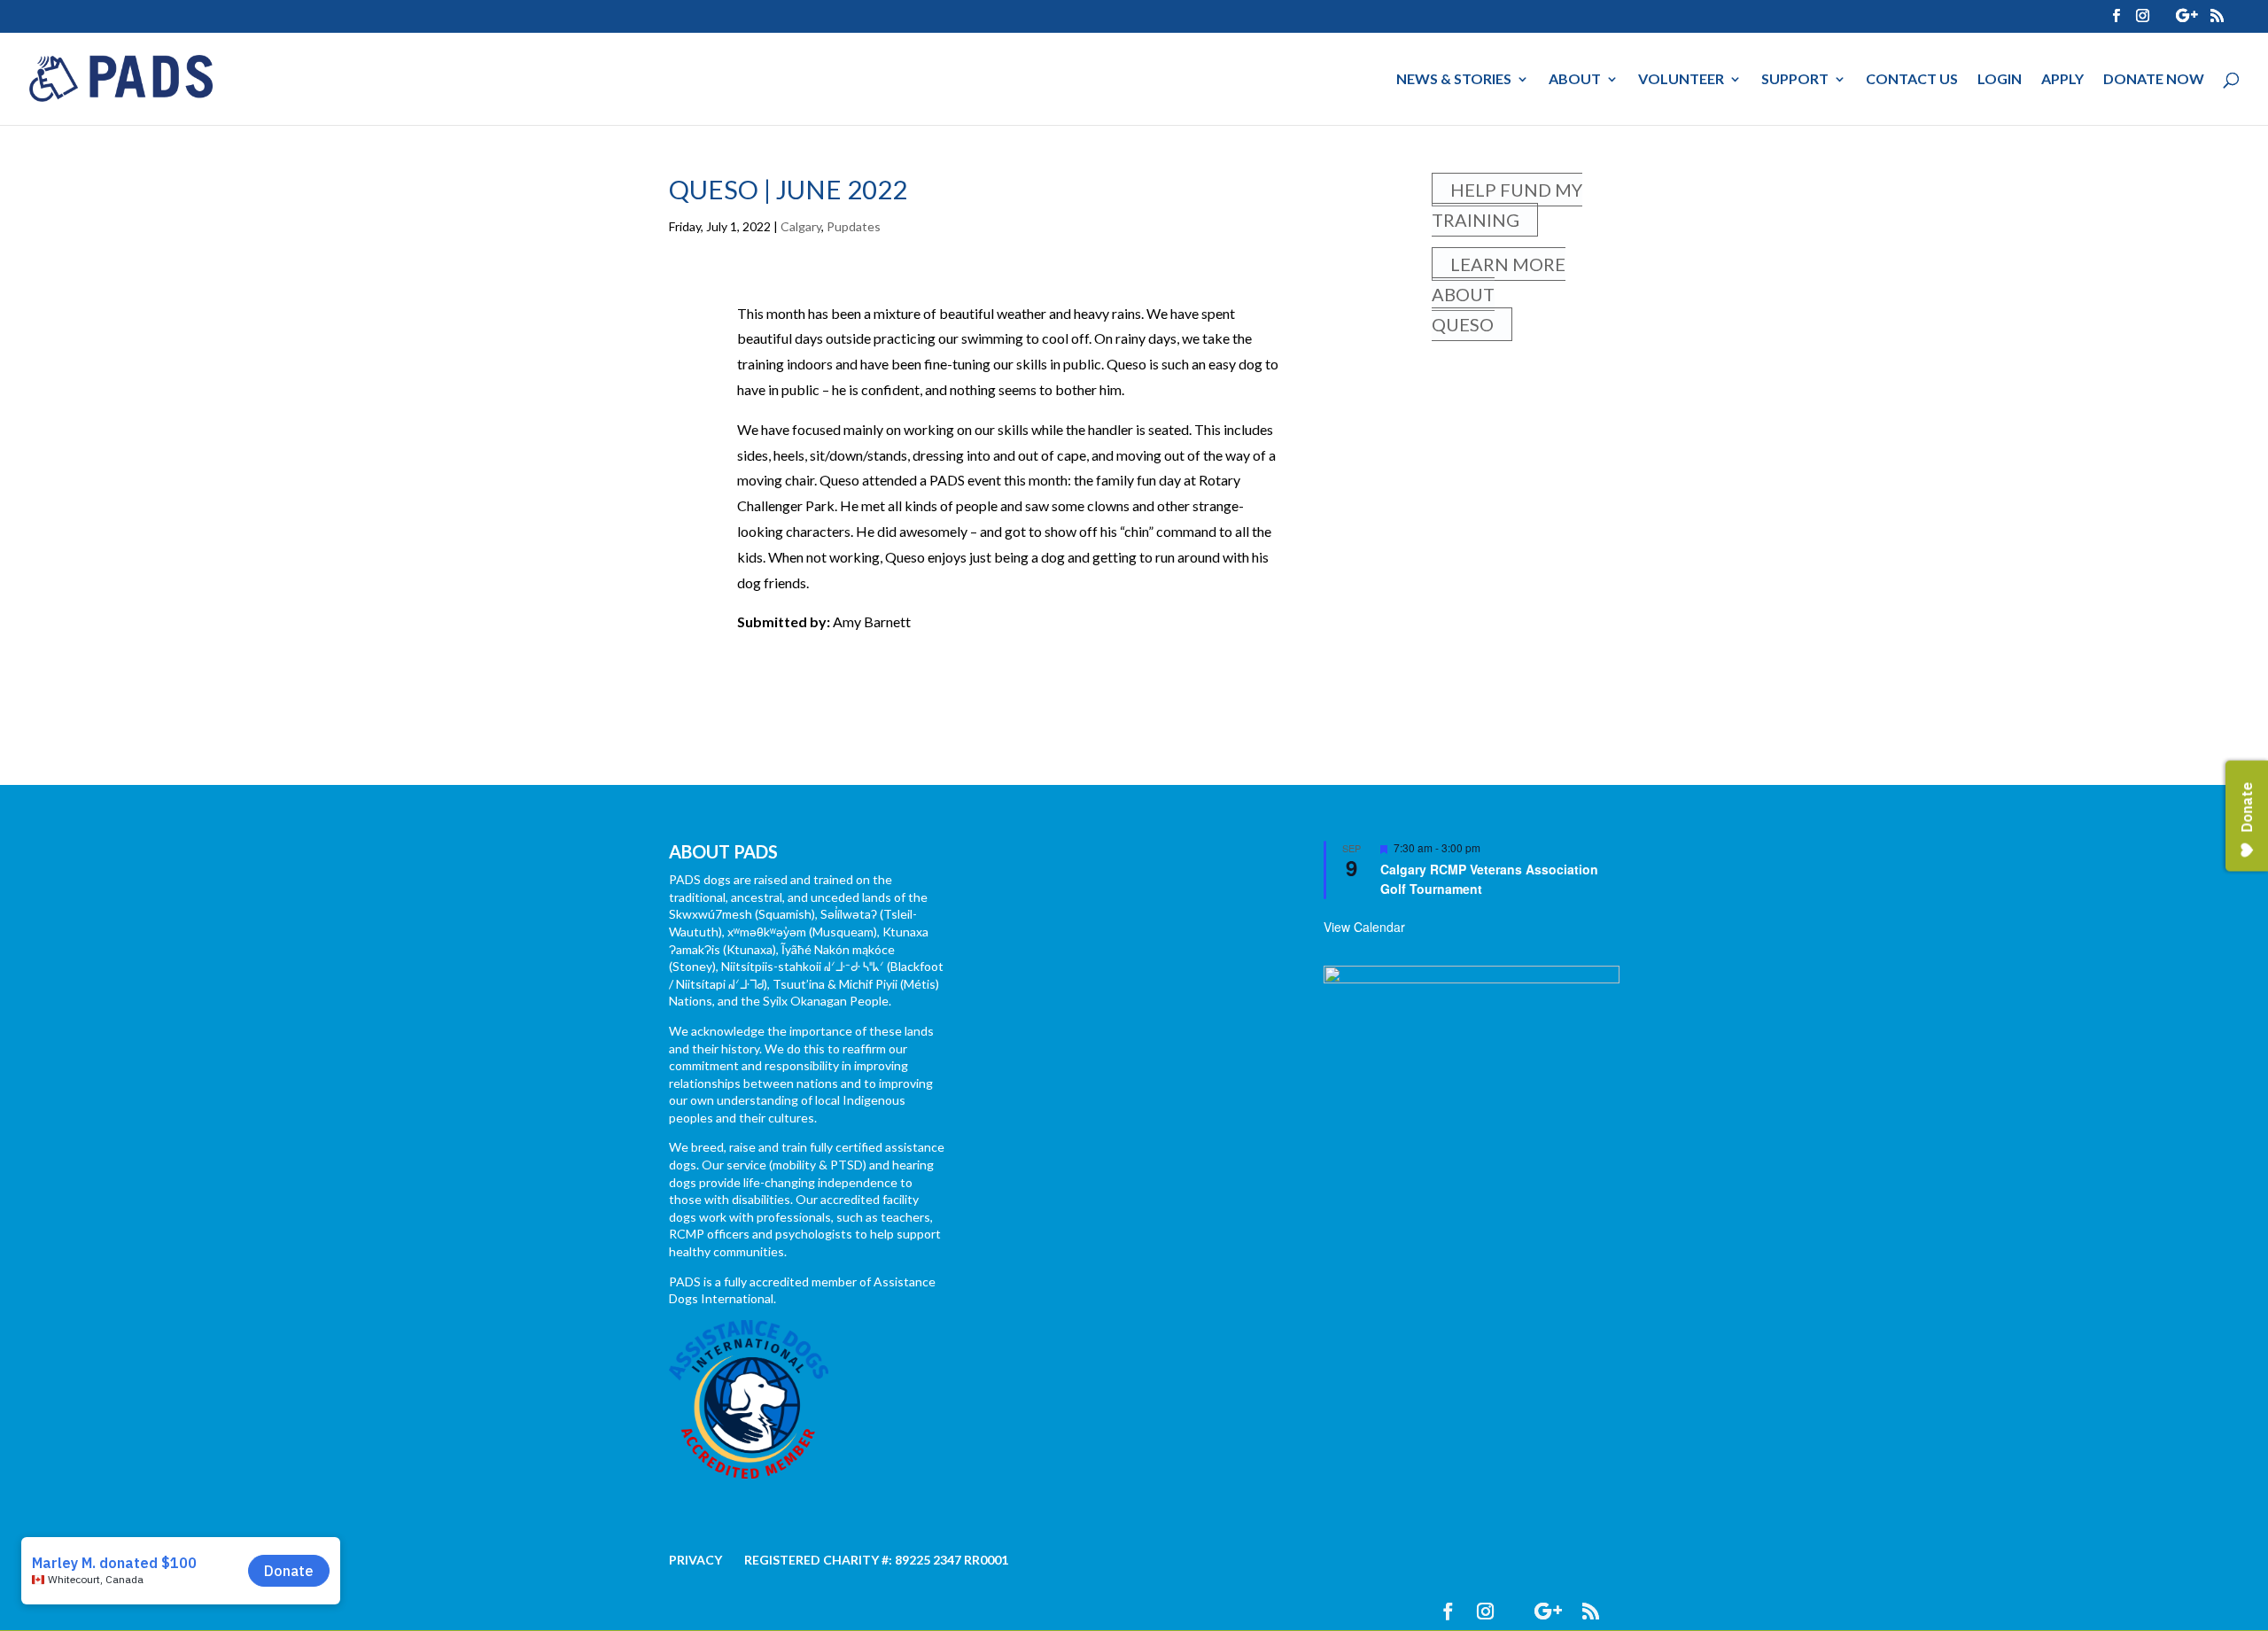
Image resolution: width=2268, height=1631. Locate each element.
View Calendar (1364, 927)
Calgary (801, 226)
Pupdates (854, 226)
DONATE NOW (2154, 80)
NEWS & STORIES (1454, 80)
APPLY (2062, 80)
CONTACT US (1912, 80)
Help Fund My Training (1507, 205)
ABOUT (1575, 80)
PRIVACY (695, 1560)
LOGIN (2000, 80)
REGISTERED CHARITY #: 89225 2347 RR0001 (876, 1560)
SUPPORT (1795, 80)
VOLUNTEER (1681, 80)
